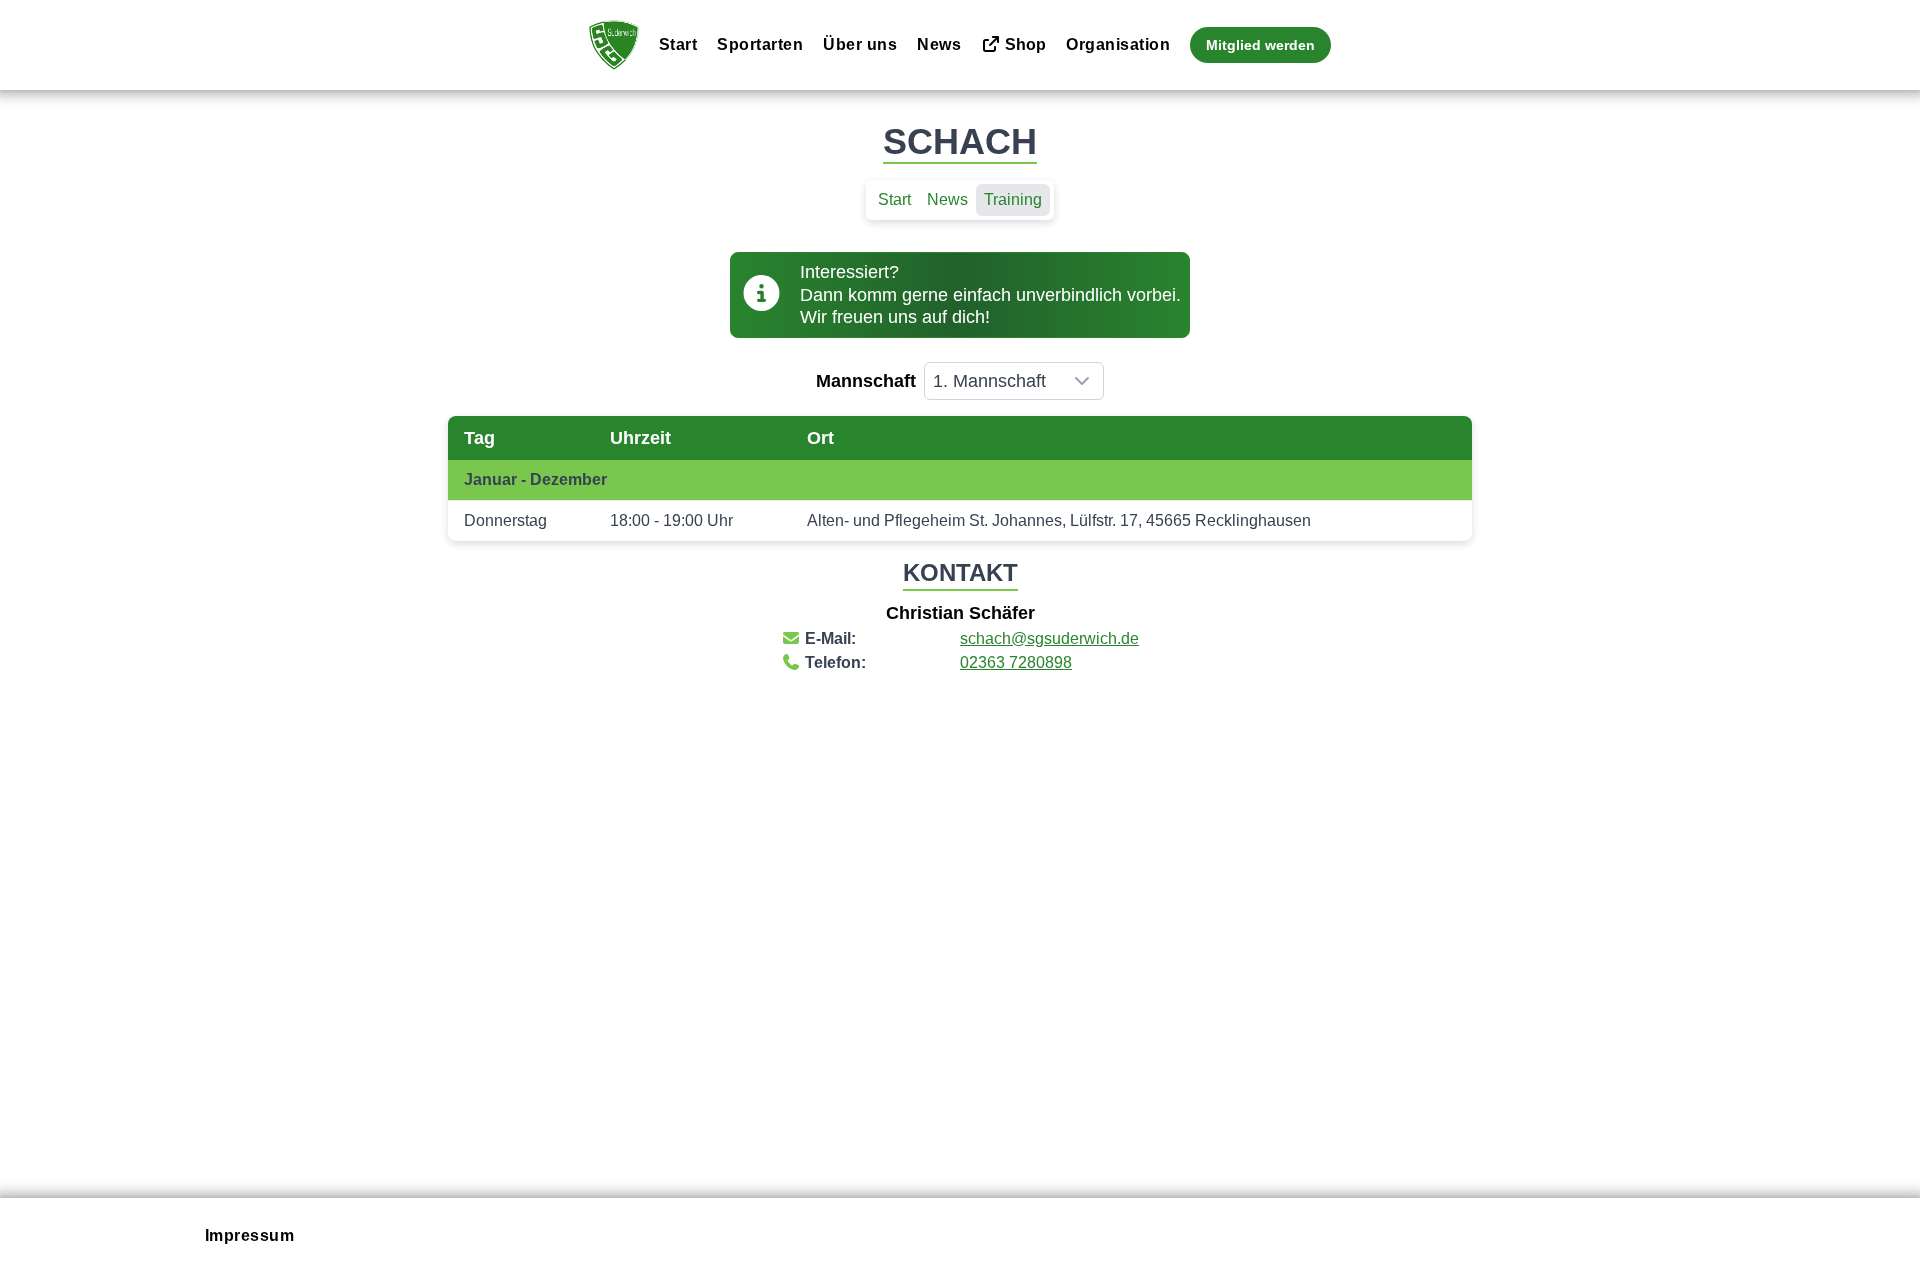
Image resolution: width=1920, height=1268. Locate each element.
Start (678, 44)
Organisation (1118, 44)
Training (1013, 199)
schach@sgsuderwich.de (1049, 638)
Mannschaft (866, 381)
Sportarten (760, 44)
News (939, 44)
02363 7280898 (1016, 662)
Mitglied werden (1260, 45)
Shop (1023, 44)
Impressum (250, 1235)
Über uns (860, 44)
